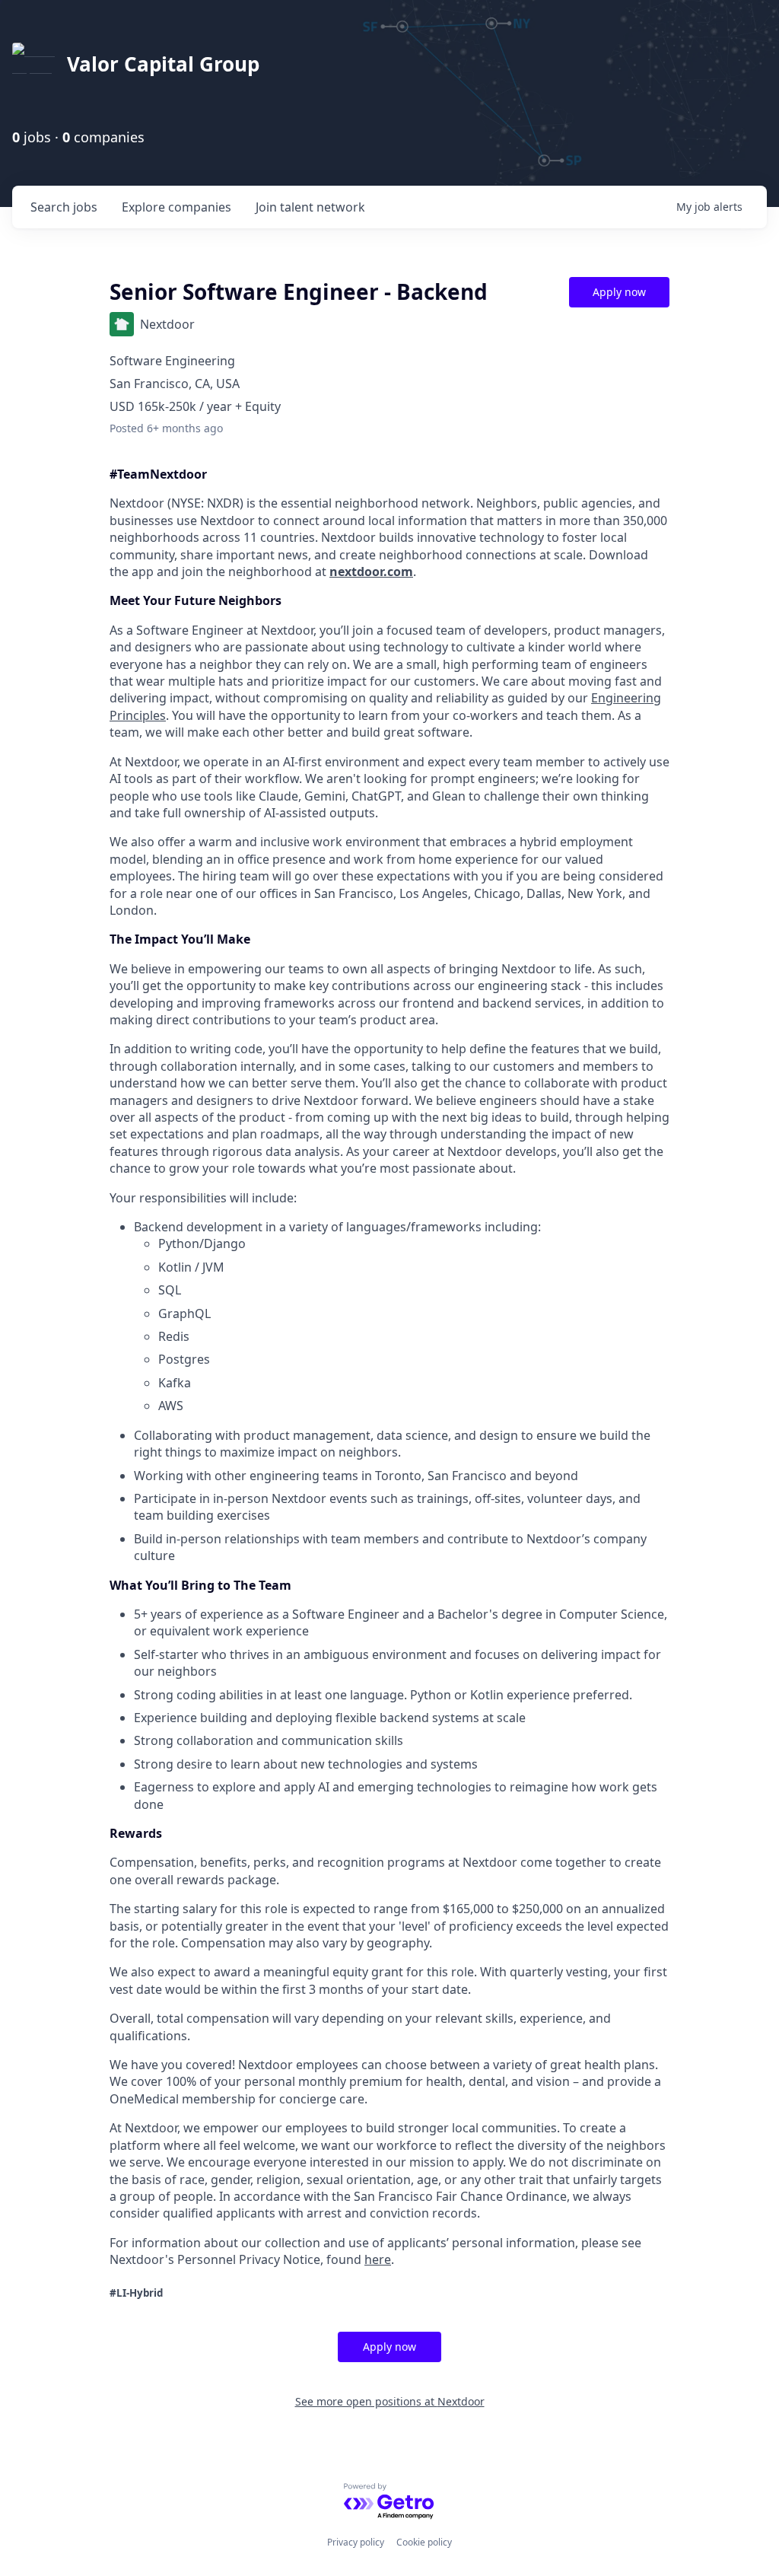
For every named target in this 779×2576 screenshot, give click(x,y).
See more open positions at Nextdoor (390, 2401)
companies (176, 207)
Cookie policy (424, 2542)
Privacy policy (356, 2542)
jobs (64, 207)
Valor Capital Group (163, 64)
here (378, 2259)
